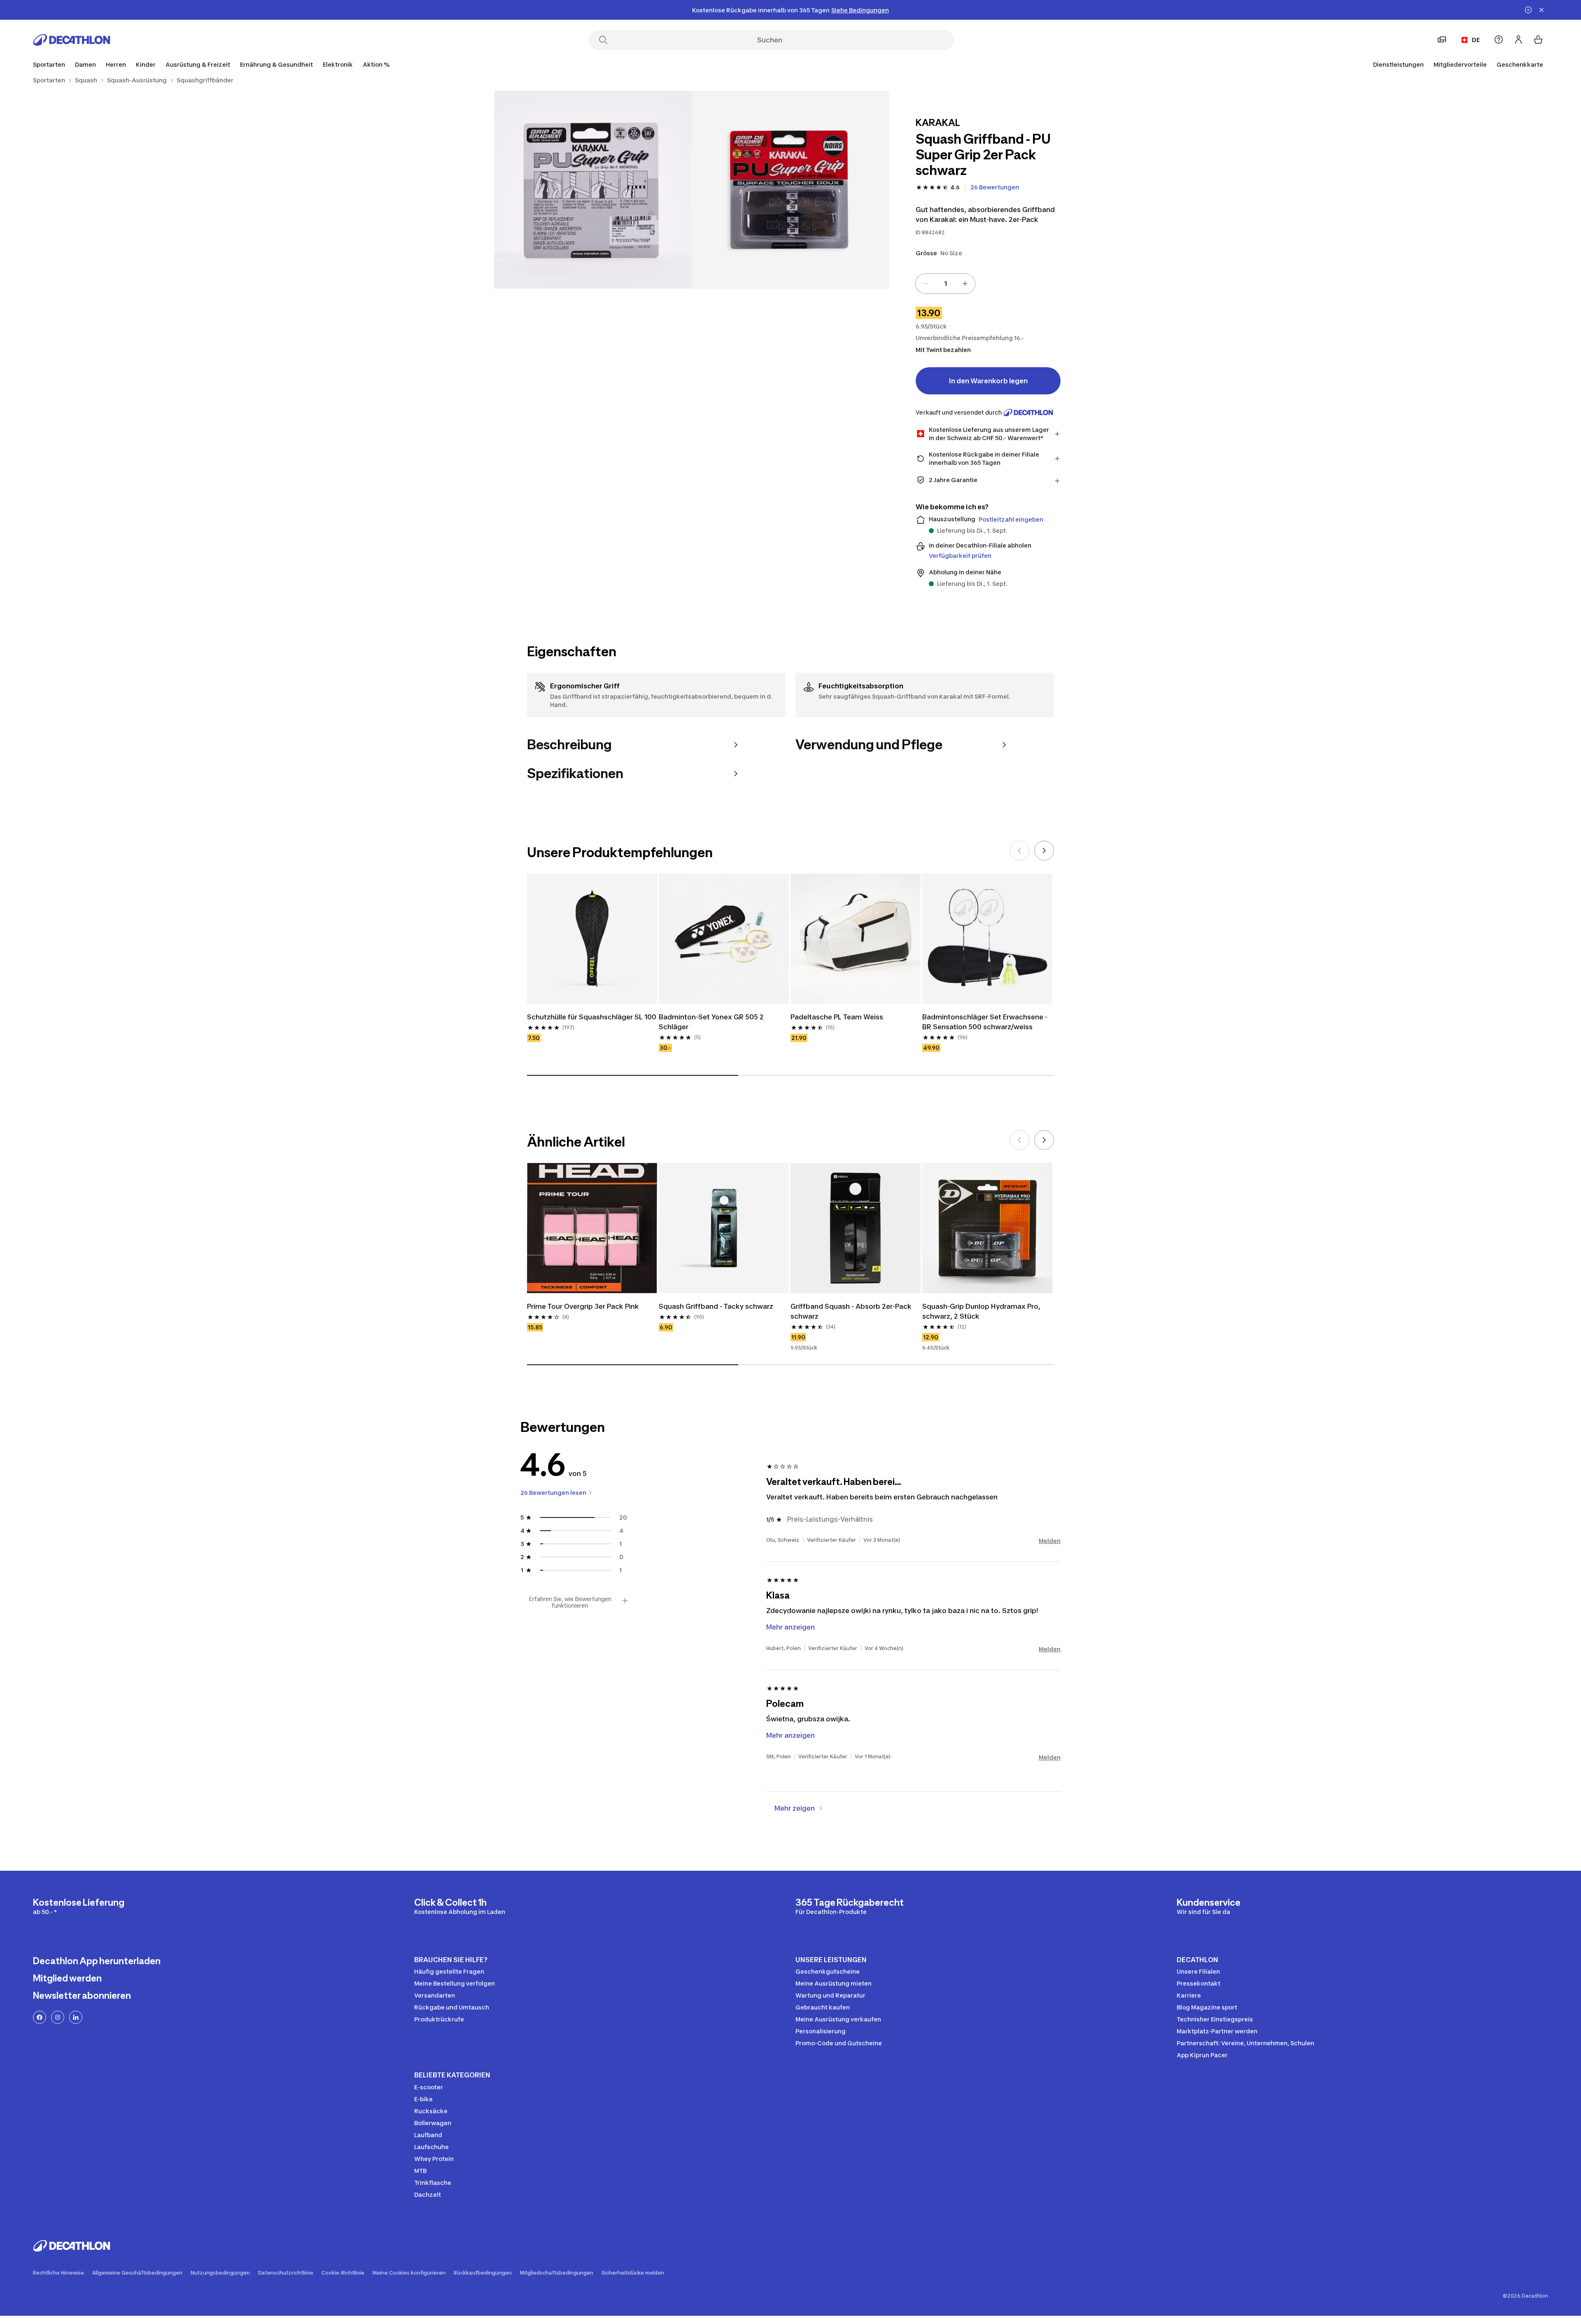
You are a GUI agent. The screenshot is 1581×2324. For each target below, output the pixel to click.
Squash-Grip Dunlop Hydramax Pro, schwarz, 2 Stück (981, 1311)
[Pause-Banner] (1528, 10)
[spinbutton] (945, 284)
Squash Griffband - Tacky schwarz (716, 1306)
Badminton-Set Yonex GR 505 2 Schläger (711, 1022)
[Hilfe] (1499, 40)
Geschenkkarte (1520, 64)
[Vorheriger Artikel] (1019, 851)
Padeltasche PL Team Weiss (837, 1017)
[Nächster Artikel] (1044, 851)
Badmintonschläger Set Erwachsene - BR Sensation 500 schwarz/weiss (985, 1022)
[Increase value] (965, 284)
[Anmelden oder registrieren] (1518, 40)
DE (1476, 40)
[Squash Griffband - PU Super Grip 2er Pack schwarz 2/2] (593, 190)
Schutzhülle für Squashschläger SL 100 (592, 1017)
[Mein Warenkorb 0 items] (1538, 40)
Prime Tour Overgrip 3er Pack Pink (583, 1306)
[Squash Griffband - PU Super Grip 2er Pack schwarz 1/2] (790, 190)
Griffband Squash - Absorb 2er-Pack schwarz (851, 1311)
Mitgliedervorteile (1460, 64)
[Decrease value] (926, 284)
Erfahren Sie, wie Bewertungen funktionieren (570, 1602)
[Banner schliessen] (1541, 10)
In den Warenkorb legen (988, 381)
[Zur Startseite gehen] (72, 40)
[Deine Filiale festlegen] (1442, 40)
